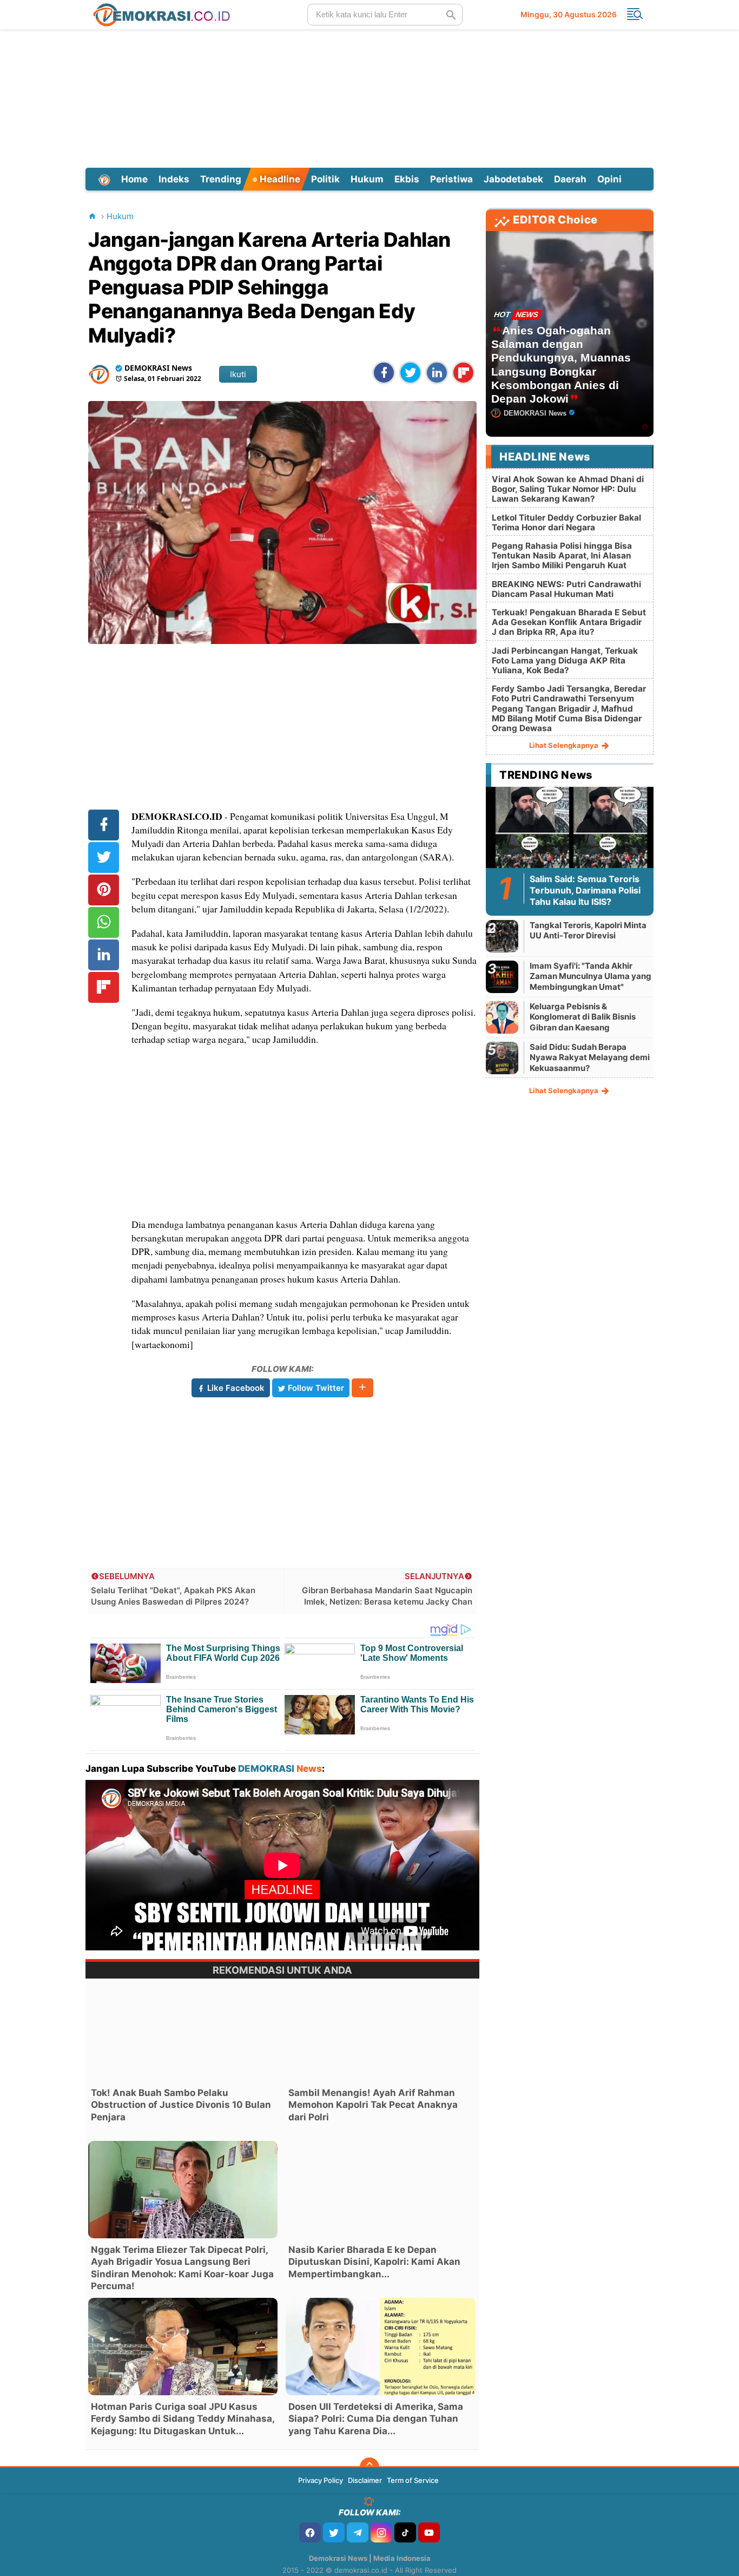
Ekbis (407, 179)
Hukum (367, 179)
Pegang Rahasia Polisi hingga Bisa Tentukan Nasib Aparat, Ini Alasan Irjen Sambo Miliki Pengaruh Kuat (562, 556)
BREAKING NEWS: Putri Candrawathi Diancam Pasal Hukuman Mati (566, 589)
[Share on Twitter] (410, 373)
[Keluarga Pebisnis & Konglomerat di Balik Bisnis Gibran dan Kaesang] (502, 1017)
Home (134, 179)
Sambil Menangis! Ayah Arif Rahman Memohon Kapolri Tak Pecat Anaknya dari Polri (373, 2105)
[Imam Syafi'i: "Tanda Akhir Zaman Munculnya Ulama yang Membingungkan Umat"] (502, 977)
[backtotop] (369, 2467)
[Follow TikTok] (405, 2532)
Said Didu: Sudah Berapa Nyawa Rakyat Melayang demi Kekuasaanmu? (590, 1057)
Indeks (174, 179)
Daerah (570, 179)
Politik (325, 179)
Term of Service (413, 2480)
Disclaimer (365, 2480)
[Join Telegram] (358, 2532)
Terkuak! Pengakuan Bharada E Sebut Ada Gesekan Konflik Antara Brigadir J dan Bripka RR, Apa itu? (569, 622)
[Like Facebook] (310, 2532)
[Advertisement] (369, 97)
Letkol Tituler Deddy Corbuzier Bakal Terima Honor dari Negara (566, 523)
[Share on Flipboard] (463, 373)
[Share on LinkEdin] (437, 373)
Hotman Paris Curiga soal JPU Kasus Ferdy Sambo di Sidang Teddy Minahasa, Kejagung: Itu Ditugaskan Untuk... (183, 2419)
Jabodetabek (513, 179)
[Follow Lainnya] (362, 1388)
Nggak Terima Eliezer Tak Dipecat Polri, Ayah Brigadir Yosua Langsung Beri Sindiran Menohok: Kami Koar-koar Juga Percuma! (182, 2268)
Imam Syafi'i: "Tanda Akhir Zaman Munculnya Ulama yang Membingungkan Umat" (590, 976)
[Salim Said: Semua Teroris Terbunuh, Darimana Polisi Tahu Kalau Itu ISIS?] (570, 833)
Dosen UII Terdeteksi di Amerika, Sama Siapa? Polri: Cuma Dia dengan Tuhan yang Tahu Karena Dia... (376, 2419)
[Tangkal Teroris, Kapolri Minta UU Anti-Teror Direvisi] (502, 936)
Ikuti (238, 374)
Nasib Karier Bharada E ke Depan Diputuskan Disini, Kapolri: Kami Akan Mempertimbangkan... (374, 2262)
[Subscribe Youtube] (429, 2532)
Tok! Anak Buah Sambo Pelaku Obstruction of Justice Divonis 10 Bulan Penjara (181, 2105)
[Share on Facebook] (384, 373)
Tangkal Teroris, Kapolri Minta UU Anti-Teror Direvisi (588, 931)
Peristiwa (451, 179)
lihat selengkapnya (565, 745)
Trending (221, 179)
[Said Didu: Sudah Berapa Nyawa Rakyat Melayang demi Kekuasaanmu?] (502, 1058)
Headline (279, 179)
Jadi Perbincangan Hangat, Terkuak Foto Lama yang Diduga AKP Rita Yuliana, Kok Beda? (565, 661)
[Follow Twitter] (334, 2532)
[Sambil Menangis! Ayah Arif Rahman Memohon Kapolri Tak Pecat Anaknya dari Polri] (380, 2033)
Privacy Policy (321, 2480)
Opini (609, 179)
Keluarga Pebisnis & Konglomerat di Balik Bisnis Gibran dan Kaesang (583, 1017)
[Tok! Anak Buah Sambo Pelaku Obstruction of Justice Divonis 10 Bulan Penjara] (183, 2033)
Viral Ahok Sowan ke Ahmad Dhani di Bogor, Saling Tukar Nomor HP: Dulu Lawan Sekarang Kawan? (568, 489)
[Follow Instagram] (381, 2532)
